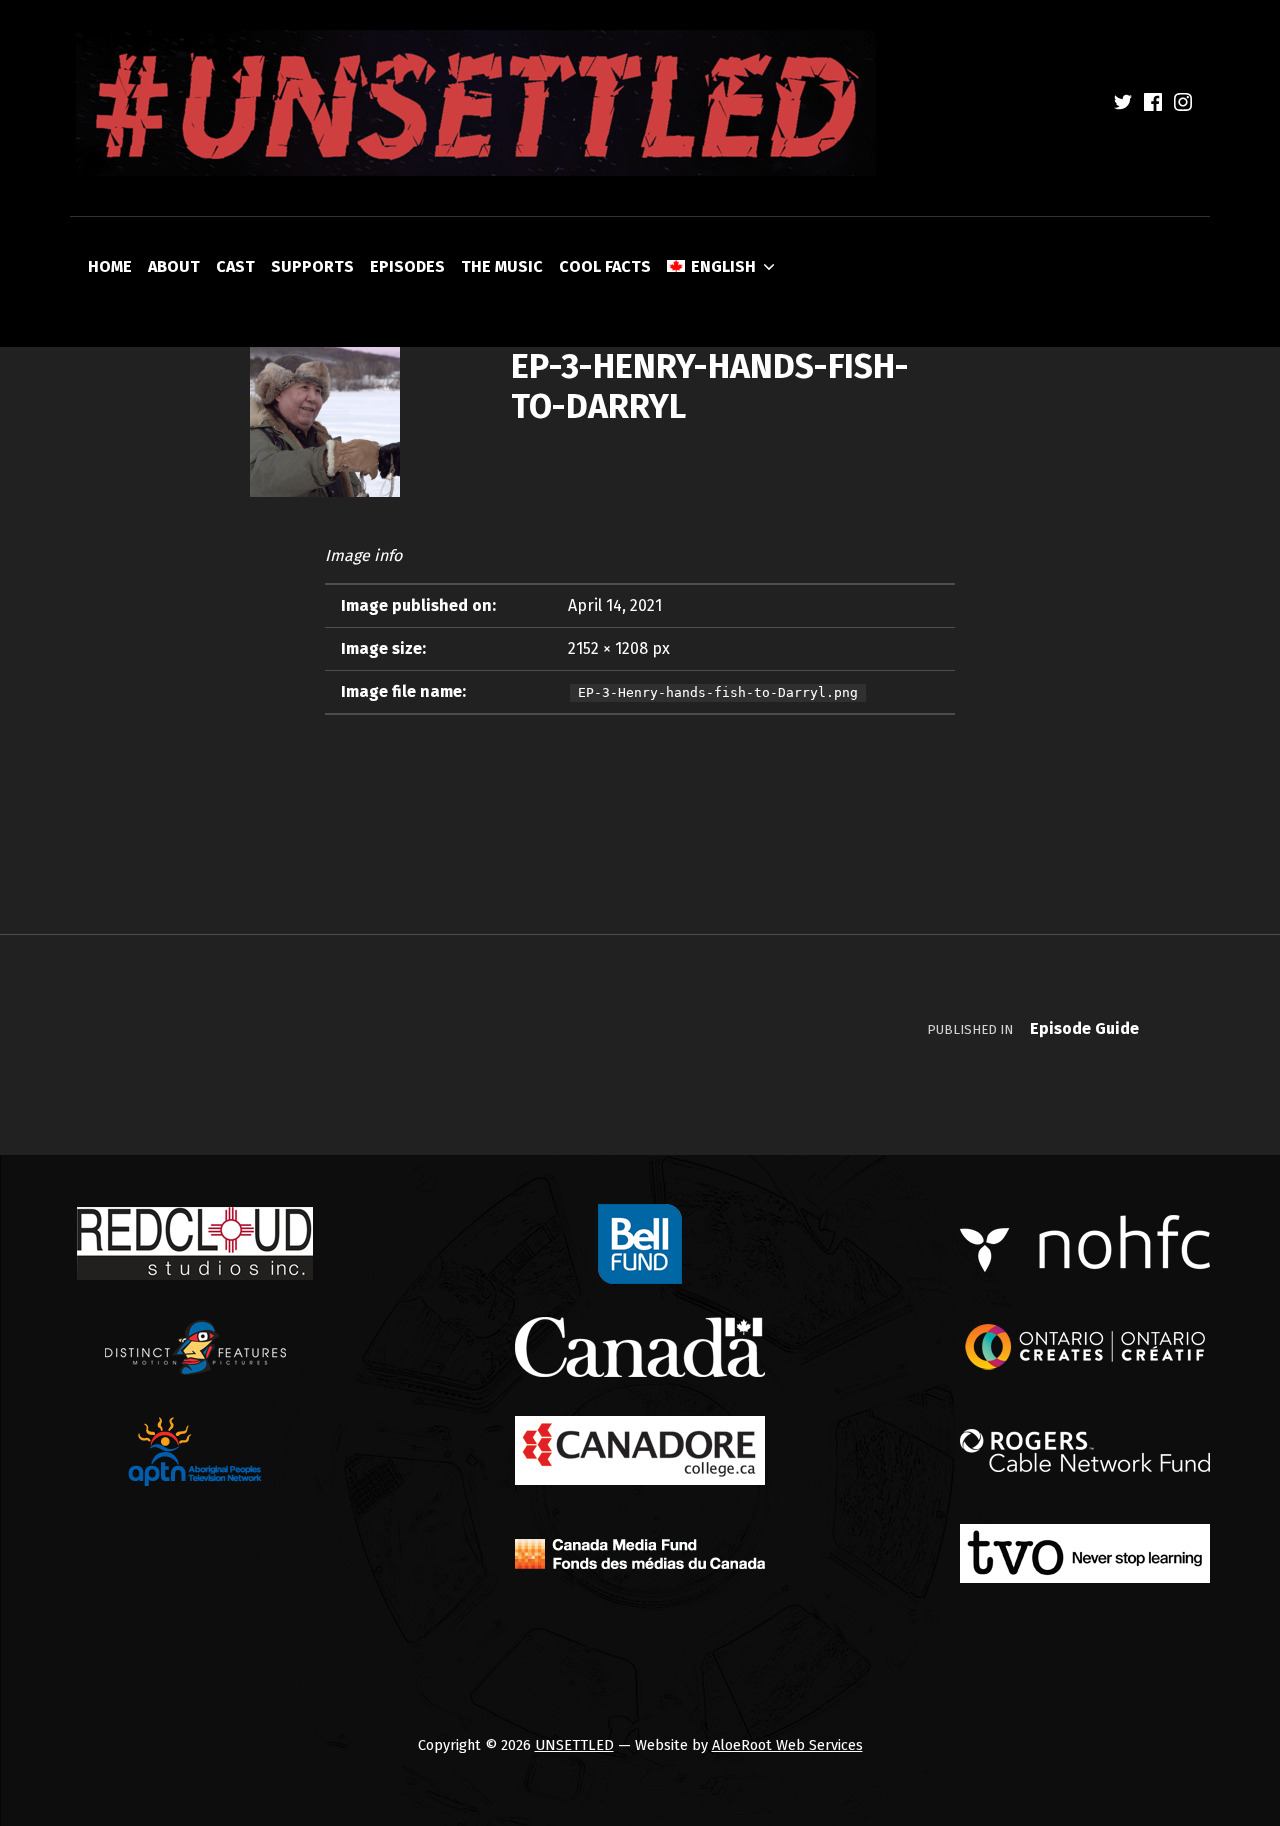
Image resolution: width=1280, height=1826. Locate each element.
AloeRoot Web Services (787, 1745)
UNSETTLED (574, 1745)
